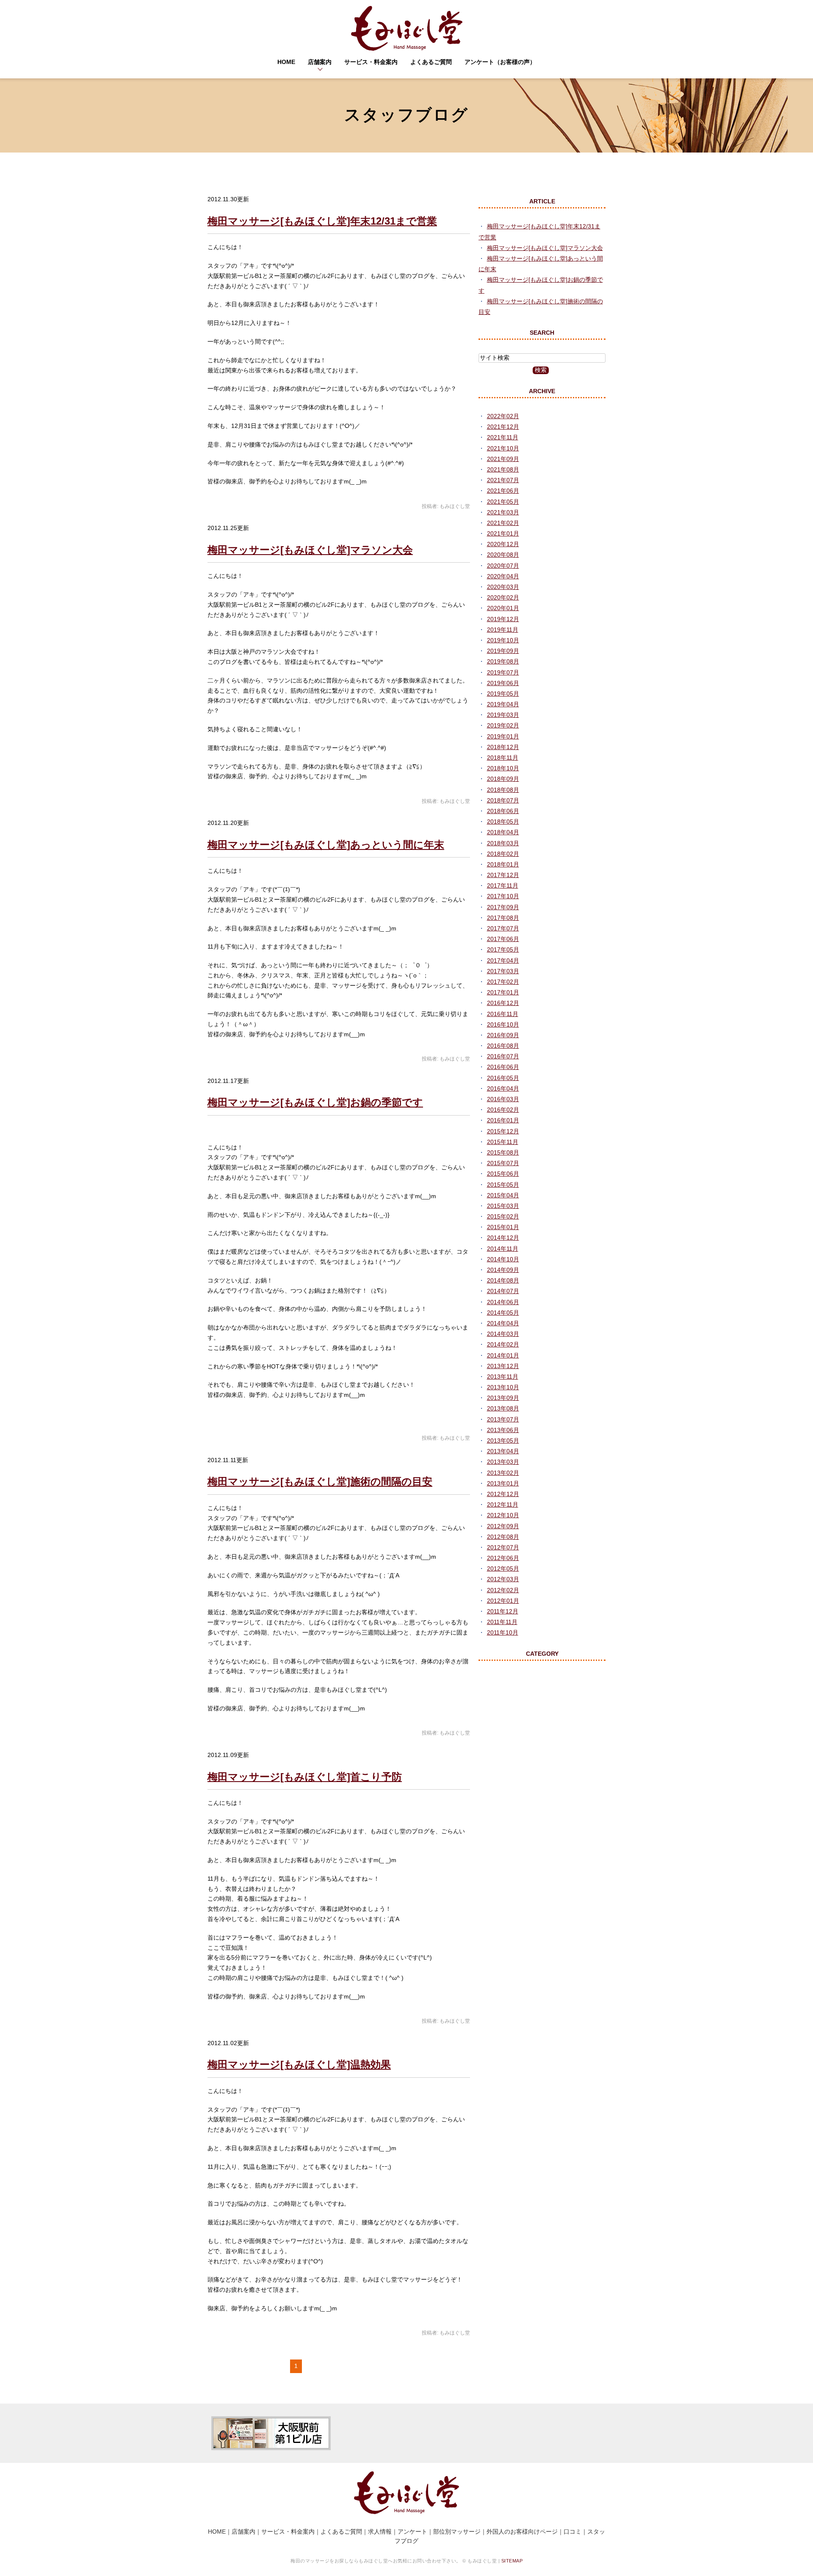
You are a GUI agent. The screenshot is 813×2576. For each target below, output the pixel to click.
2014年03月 (503, 1334)
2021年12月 (503, 427)
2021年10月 (503, 448)
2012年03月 (503, 1579)
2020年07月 (503, 566)
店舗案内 (320, 62)
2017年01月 (503, 992)
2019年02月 (503, 725)
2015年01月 (503, 1227)
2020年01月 (503, 608)
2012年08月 (503, 1537)
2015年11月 (503, 1142)
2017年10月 (503, 896)
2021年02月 (503, 523)
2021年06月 (503, 491)
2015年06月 (503, 1174)
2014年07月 (503, 1291)
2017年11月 (503, 885)
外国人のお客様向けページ (522, 2532)
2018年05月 (503, 822)
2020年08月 (503, 555)
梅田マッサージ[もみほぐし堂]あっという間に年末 (326, 845)
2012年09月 (503, 1526)
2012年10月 (503, 1515)
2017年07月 (503, 928)
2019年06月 (503, 683)
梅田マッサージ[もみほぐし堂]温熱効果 (299, 2064)
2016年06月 (503, 1067)
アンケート (412, 2532)
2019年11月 (503, 630)
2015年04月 (503, 1195)
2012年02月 (503, 1590)
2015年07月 (503, 1163)
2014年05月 (503, 1313)
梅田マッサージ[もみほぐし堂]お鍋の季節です (315, 1102)
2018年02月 (503, 854)
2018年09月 (503, 779)
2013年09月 (503, 1398)
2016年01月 (503, 1120)
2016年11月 (503, 1014)
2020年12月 (503, 544)
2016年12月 (503, 1003)
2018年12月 (503, 747)
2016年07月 (503, 1056)
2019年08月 (503, 661)
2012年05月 (503, 1568)
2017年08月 (503, 918)
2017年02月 (503, 982)
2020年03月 (503, 587)
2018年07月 (503, 800)
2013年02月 (503, 1473)
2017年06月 (503, 939)
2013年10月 (503, 1387)
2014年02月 (503, 1344)
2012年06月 (503, 1558)
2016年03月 (503, 1099)
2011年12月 (503, 1611)
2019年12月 (503, 619)
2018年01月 (503, 864)
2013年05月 (503, 1441)
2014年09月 (503, 1270)
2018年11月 (503, 758)
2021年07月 (503, 480)
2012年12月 (503, 1494)
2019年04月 (503, 704)
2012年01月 (503, 1601)
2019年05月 (503, 694)
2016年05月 (503, 1078)
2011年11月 (502, 1622)
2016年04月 (503, 1088)
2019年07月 (503, 672)
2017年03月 (503, 971)
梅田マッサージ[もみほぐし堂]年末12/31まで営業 (322, 221)
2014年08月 (503, 1280)
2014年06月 (503, 1302)
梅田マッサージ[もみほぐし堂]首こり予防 (305, 1777)
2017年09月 (503, 907)
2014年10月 (503, 1259)
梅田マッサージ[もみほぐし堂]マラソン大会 (310, 550)
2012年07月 (503, 1547)
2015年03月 (503, 1206)
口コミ (572, 2532)
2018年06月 (503, 811)
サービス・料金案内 (371, 62)
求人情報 (380, 2532)
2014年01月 (503, 1355)
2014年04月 (503, 1323)
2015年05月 (503, 1185)
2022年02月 (503, 416)
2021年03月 (503, 512)
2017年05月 (503, 949)
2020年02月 (503, 597)
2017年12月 (503, 875)
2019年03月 (503, 715)
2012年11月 (503, 1505)
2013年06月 (503, 1430)
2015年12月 (503, 1131)
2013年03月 (503, 1462)
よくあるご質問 (431, 62)
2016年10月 (503, 1024)
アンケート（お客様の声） (500, 62)
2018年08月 (503, 790)
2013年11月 (503, 1377)
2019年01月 (503, 736)
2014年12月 (503, 1238)
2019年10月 (503, 640)
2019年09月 (503, 651)
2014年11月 (503, 1249)
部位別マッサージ (457, 2532)
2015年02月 (503, 1216)
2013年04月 (503, 1451)
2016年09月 (503, 1035)
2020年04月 (503, 576)
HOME (286, 62)
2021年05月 (503, 502)
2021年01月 (503, 533)
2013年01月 (503, 1483)
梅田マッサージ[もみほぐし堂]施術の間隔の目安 (320, 1481)
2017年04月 (503, 960)
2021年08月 (503, 469)
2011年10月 (503, 1632)
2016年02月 (503, 1110)
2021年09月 (503, 459)
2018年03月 (503, 843)
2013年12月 (503, 1366)
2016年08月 (503, 1046)
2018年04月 (503, 832)
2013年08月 (503, 1408)
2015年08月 (503, 1152)
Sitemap (512, 2561)
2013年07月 (503, 1419)
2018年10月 (503, 768)
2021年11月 (503, 437)
